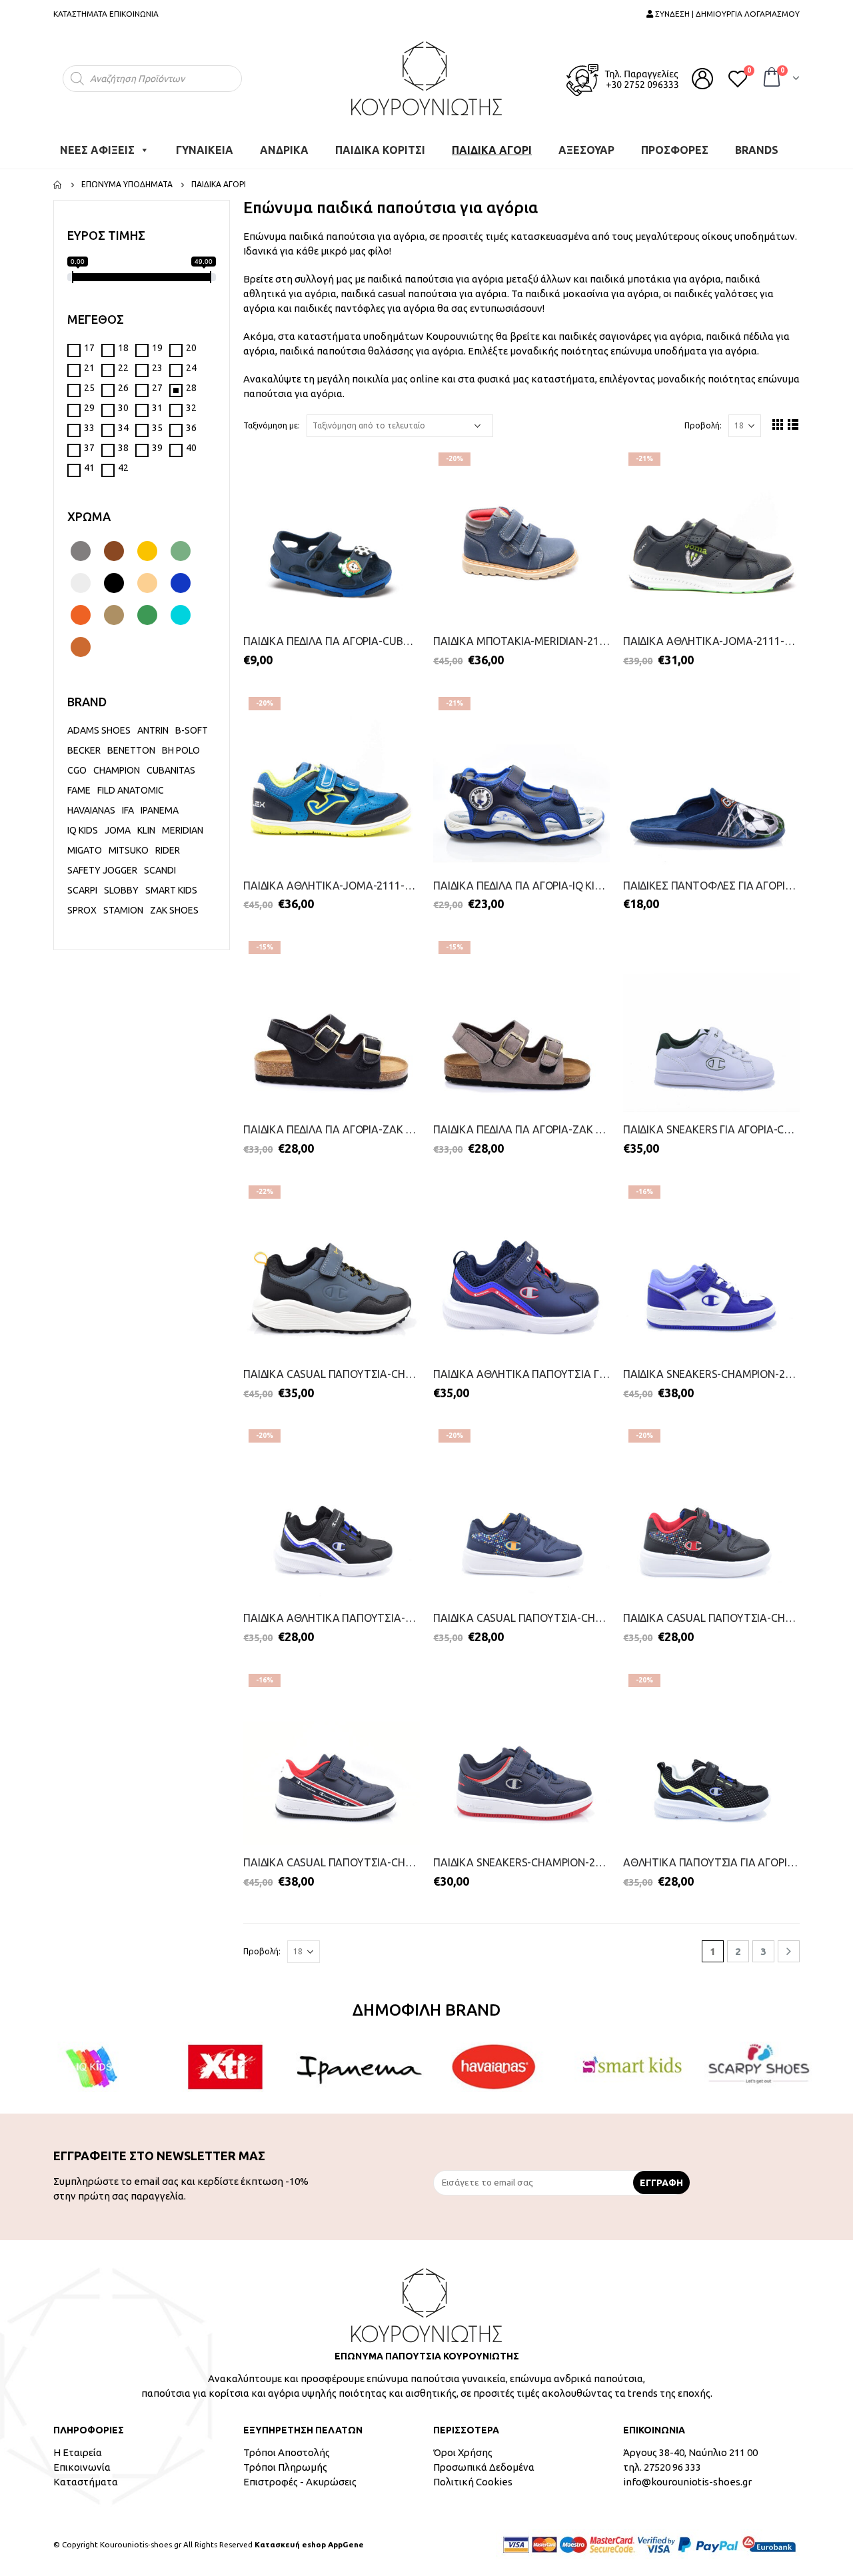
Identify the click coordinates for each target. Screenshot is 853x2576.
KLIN (146, 830)
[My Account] (702, 79)
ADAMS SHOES (99, 730)
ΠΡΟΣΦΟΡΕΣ (675, 150)
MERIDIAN (183, 830)
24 (191, 368)
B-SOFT (192, 730)
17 (89, 348)
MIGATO (85, 850)
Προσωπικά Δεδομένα (484, 2467)
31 (157, 408)
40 (191, 448)
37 (89, 448)
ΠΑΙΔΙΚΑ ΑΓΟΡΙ (492, 150)
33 (89, 428)
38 (123, 448)
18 (123, 348)
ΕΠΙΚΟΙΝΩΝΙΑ (134, 14)
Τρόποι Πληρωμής (285, 2467)
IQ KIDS (83, 830)
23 (157, 368)
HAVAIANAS (91, 810)
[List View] (793, 424)
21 (89, 368)
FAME (79, 790)
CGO (77, 770)
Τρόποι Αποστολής (287, 2452)
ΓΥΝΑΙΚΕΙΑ (205, 150)
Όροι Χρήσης (463, 2452)
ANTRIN (153, 730)
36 (191, 428)
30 (123, 408)
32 (191, 408)
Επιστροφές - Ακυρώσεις (300, 2482)
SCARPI (82, 890)
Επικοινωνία (82, 2467)
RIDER (168, 850)
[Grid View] (778, 424)
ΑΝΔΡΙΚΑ (284, 150)
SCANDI (160, 870)
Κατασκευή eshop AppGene (309, 2544)
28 (191, 388)
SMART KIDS (171, 890)
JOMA (118, 830)
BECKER (84, 750)
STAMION (123, 910)
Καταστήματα (86, 2482)
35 (157, 428)
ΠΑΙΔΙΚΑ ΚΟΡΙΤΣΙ (380, 150)
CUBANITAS (171, 770)
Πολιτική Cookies (473, 2482)
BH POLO (181, 750)
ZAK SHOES (174, 910)
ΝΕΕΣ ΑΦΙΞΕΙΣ (97, 150)
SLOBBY (121, 890)
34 (123, 428)
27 (157, 388)
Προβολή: (703, 425)
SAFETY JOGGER (102, 870)
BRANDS (757, 150)
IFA (128, 810)
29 (89, 408)
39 (157, 448)
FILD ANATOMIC (131, 790)
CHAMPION (117, 770)
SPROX (82, 910)
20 (191, 348)
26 (123, 388)
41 (89, 468)
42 (123, 468)
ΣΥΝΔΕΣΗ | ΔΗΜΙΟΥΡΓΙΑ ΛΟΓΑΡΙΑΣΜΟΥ (726, 14)
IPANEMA (161, 810)
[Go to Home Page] (58, 185)
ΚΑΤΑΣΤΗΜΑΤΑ (80, 14)
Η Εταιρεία (78, 2452)
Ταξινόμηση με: (272, 425)
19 (157, 348)
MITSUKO (129, 850)
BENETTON (131, 750)
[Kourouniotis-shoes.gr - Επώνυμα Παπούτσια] (426, 78)
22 (123, 368)
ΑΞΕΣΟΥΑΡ (586, 150)
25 (89, 388)
